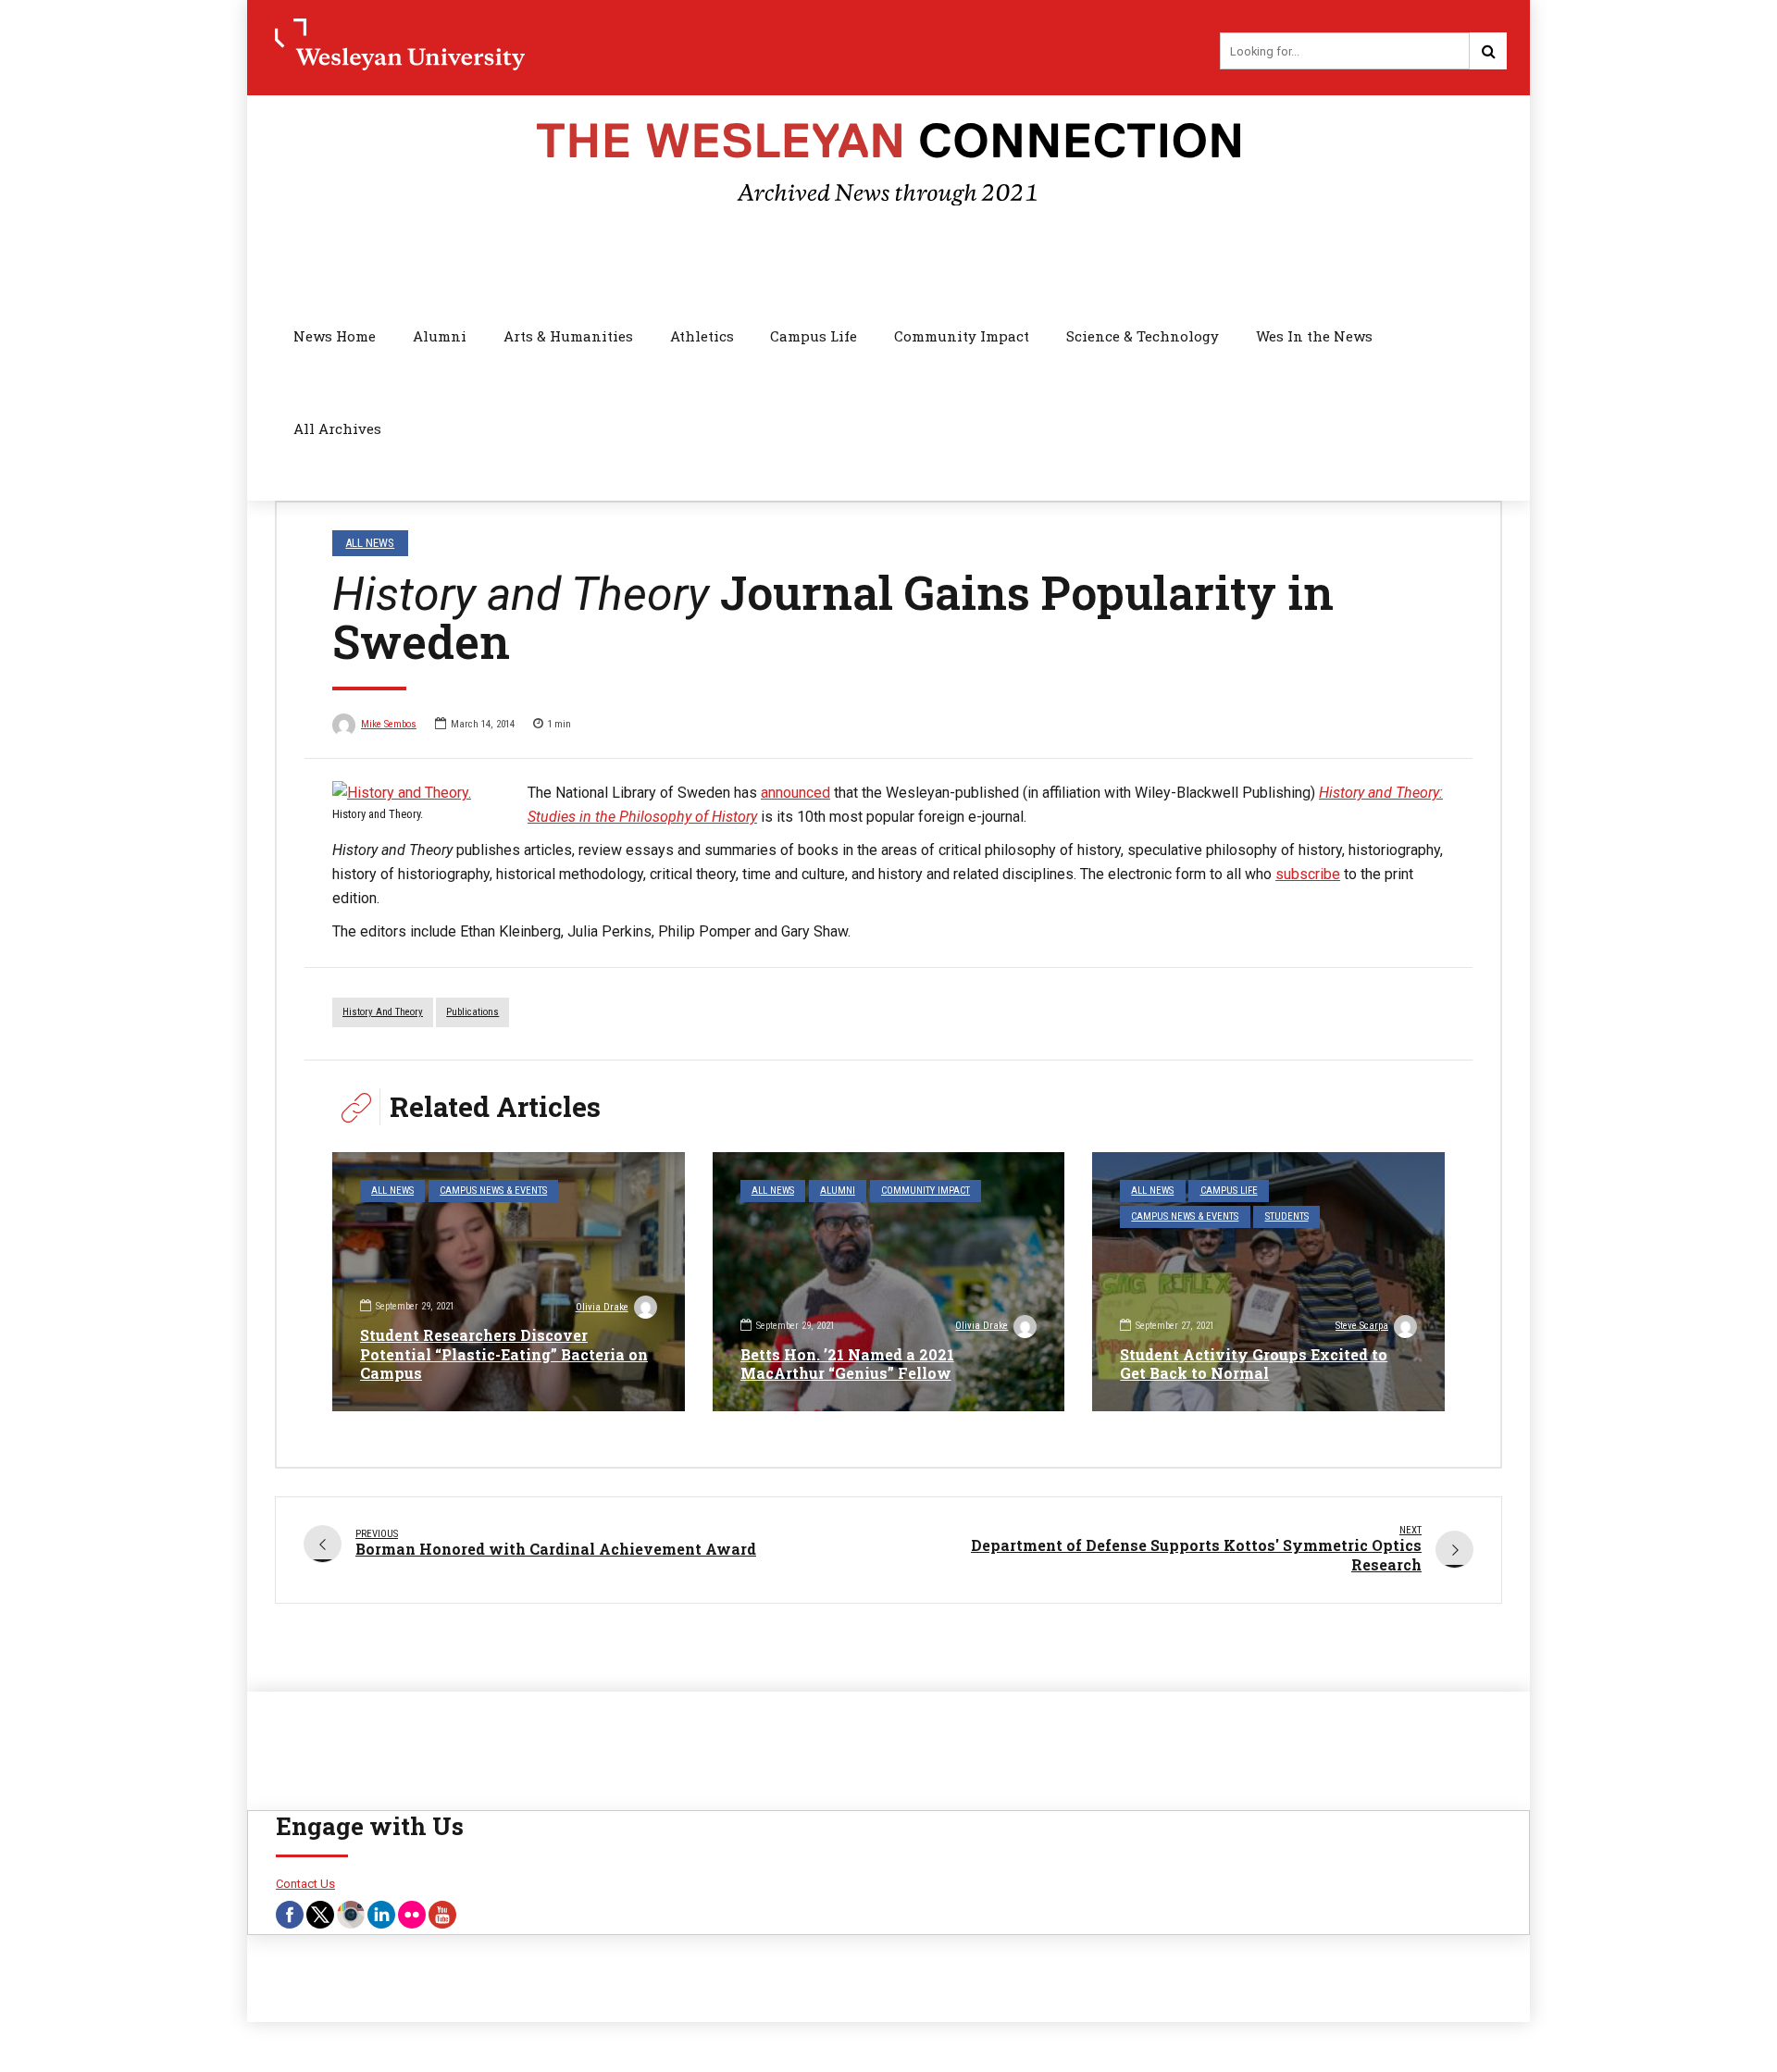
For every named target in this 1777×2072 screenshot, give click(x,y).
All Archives (337, 428)
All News (370, 543)
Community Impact (962, 336)
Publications (472, 1012)
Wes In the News (1314, 336)
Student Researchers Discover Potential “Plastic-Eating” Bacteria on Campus (504, 1354)
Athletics (702, 336)
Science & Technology (1143, 336)
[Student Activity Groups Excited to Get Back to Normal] (1268, 1282)
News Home (335, 336)
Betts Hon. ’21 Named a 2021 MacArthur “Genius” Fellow (847, 1364)
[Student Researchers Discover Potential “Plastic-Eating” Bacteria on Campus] (509, 1282)
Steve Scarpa (1362, 1326)
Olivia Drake (602, 1307)
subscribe (1308, 874)
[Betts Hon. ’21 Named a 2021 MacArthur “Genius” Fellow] (889, 1282)
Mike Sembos (389, 724)
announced (795, 793)
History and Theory (383, 1012)
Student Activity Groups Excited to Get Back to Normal (1254, 1364)
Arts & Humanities (568, 336)
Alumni (440, 336)
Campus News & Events (493, 1191)
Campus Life (814, 336)
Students (1287, 1216)
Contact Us (305, 1884)
